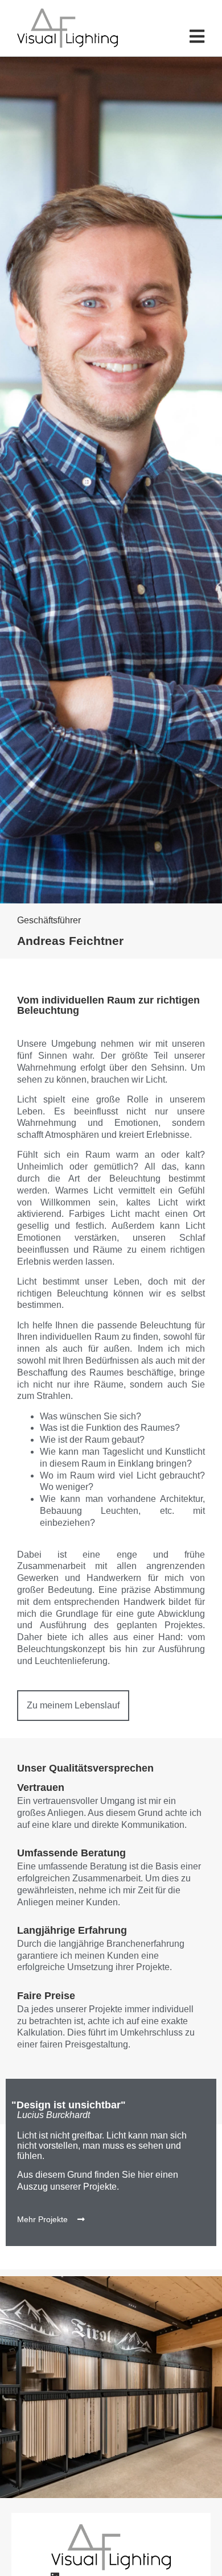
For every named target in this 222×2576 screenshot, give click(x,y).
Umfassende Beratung (71, 1853)
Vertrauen (41, 1787)
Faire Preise (46, 1996)
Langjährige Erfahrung (72, 1930)
